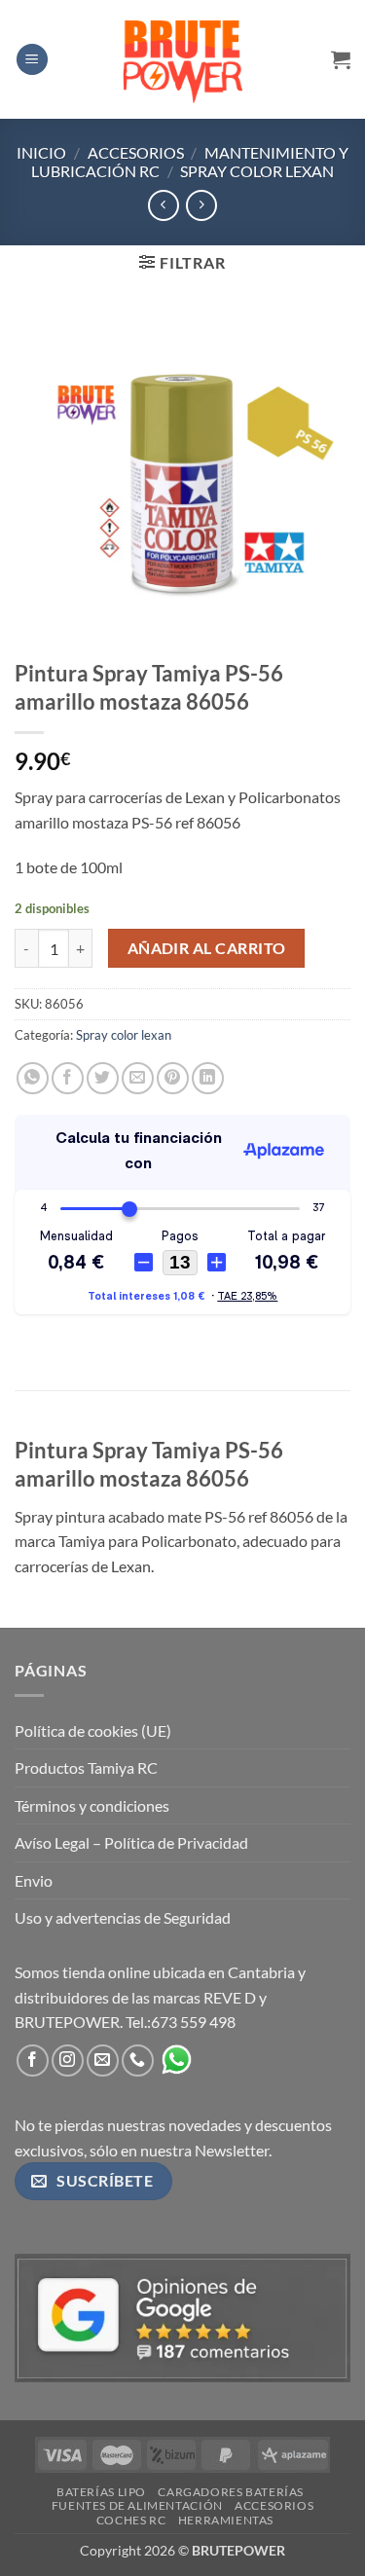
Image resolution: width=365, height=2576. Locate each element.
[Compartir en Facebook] (68, 1078)
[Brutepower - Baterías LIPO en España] (183, 59)
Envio (34, 1880)
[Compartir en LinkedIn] (208, 1078)
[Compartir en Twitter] (103, 1078)
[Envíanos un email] (103, 2061)
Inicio (41, 152)
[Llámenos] (138, 2061)
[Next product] (163, 205)
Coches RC (131, 2520)
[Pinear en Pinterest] (173, 1078)
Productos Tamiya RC (86, 1767)
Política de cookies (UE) (93, 1730)
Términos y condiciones (92, 1805)
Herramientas (226, 2520)
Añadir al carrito (207, 948)
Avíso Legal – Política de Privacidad (131, 1842)
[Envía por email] (138, 1078)
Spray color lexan (257, 171)
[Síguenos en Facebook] (33, 2061)
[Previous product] (201, 205)
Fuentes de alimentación (137, 2505)
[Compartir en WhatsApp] (33, 1078)
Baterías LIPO (101, 2492)
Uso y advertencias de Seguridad (123, 1917)
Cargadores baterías (231, 2492)
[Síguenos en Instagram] (68, 2061)
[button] (32, 60)
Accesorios (136, 152)
